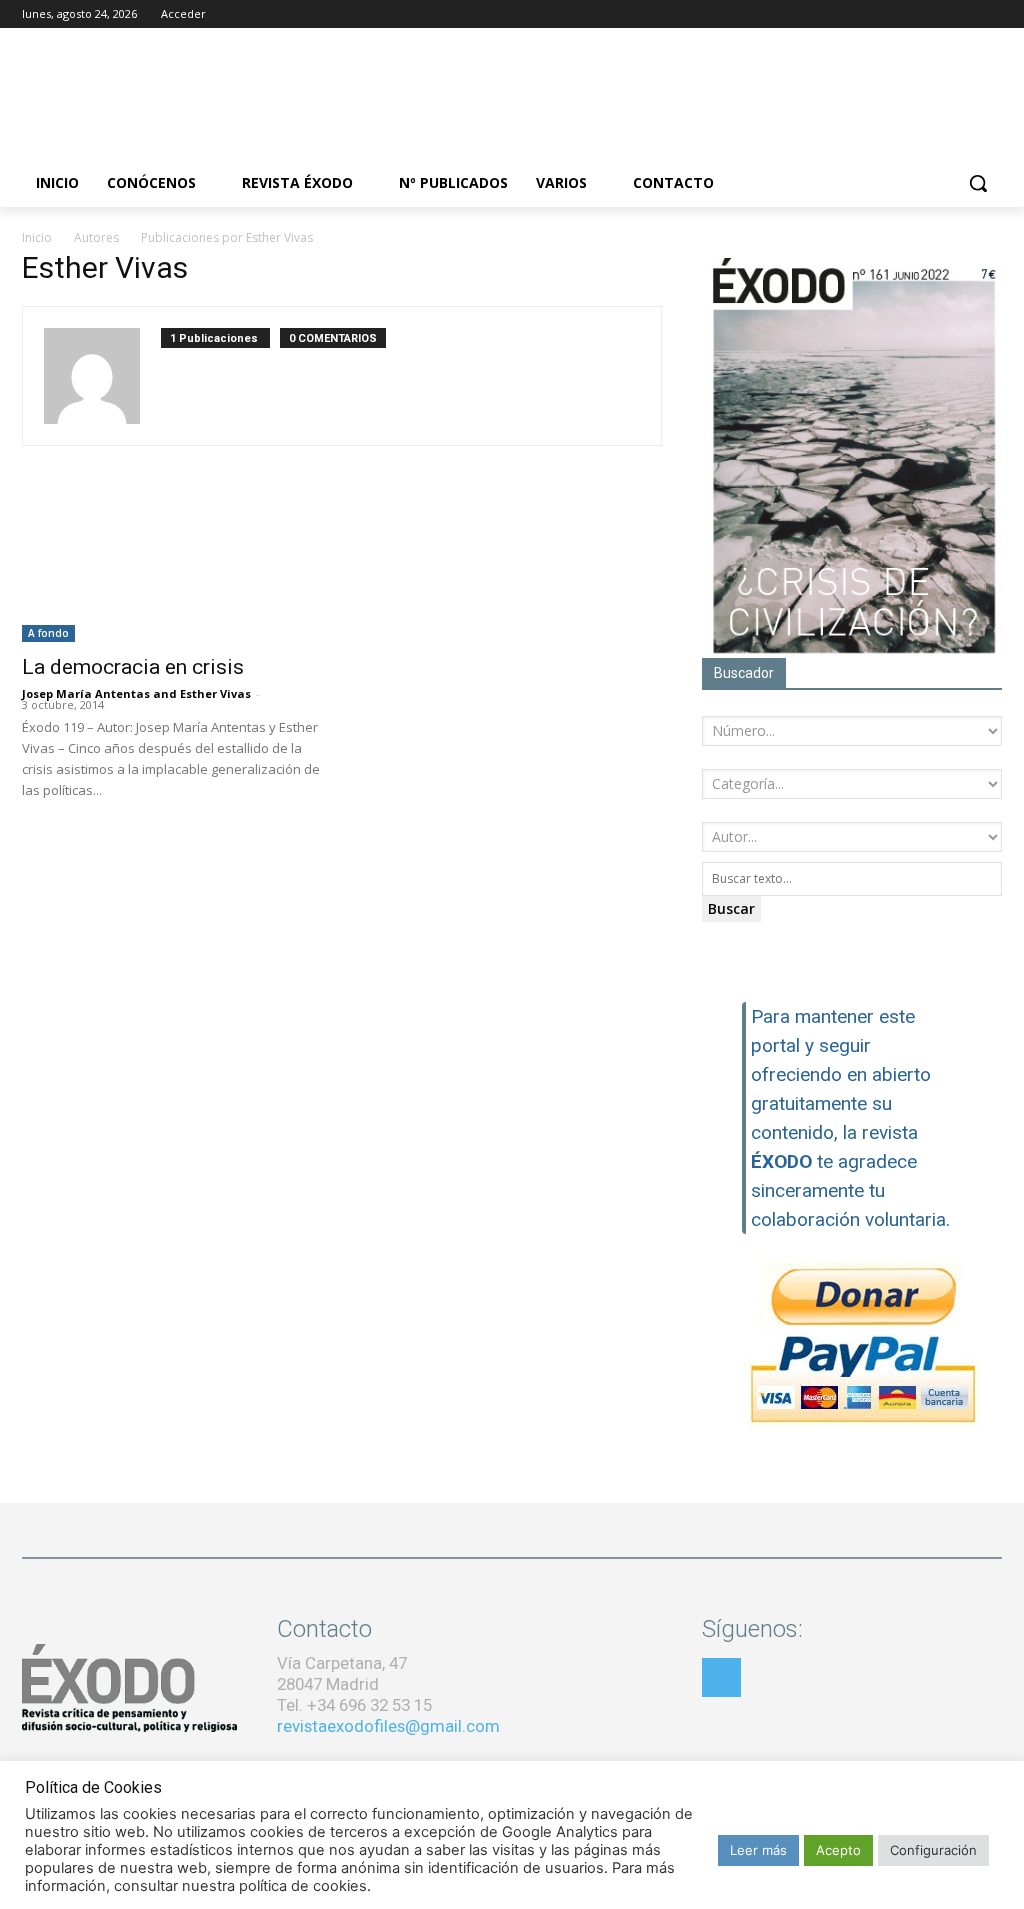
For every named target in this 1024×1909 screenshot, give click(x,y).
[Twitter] (962, 14)
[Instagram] (935, 14)
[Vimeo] (990, 14)
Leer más (758, 1850)
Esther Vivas (215, 693)
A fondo (48, 633)
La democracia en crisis (133, 667)
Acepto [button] (838, 1850)
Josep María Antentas (86, 693)
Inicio (37, 237)
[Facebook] (907, 14)
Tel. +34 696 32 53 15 (354, 1705)
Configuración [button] (933, 1850)
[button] (978, 183)
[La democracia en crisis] (172, 568)
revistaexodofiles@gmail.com (388, 1726)
